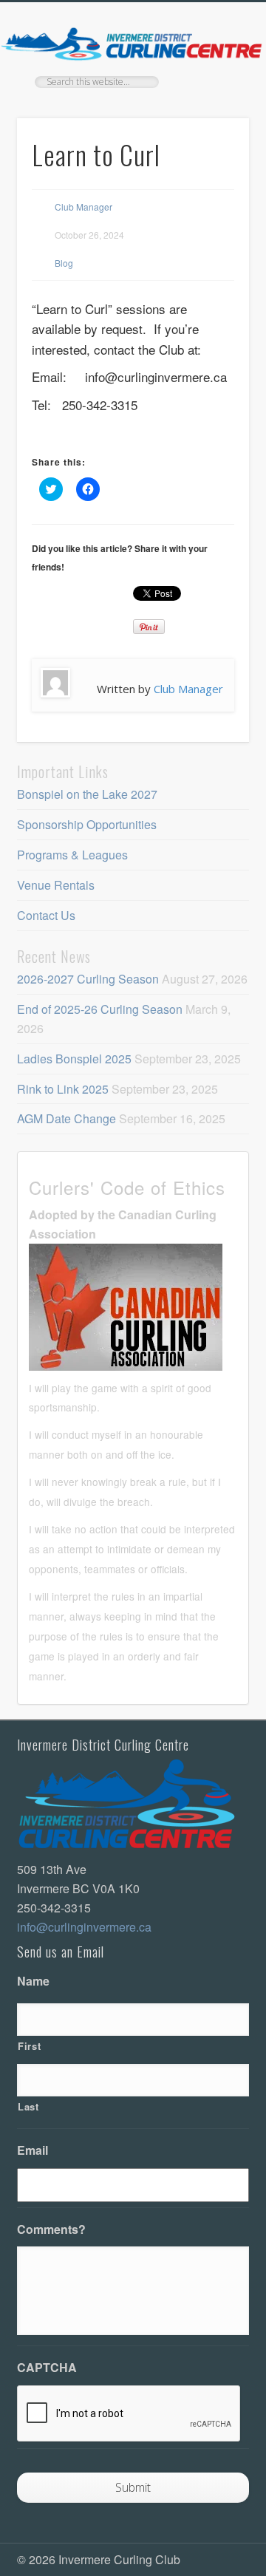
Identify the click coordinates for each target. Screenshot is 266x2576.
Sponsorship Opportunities (87, 824)
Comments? (51, 2230)
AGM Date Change (66, 1118)
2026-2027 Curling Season (88, 979)
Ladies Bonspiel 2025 (74, 1059)
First (29, 2046)
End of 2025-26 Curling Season (100, 1009)
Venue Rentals (56, 885)
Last (28, 2106)
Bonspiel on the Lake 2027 (87, 794)
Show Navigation (214, 132)
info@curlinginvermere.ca (84, 1927)
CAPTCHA (47, 2368)
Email (33, 2151)
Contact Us (46, 915)
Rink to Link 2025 (63, 1089)
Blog (64, 263)
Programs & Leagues (72, 855)
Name (33, 1982)
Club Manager (83, 207)
